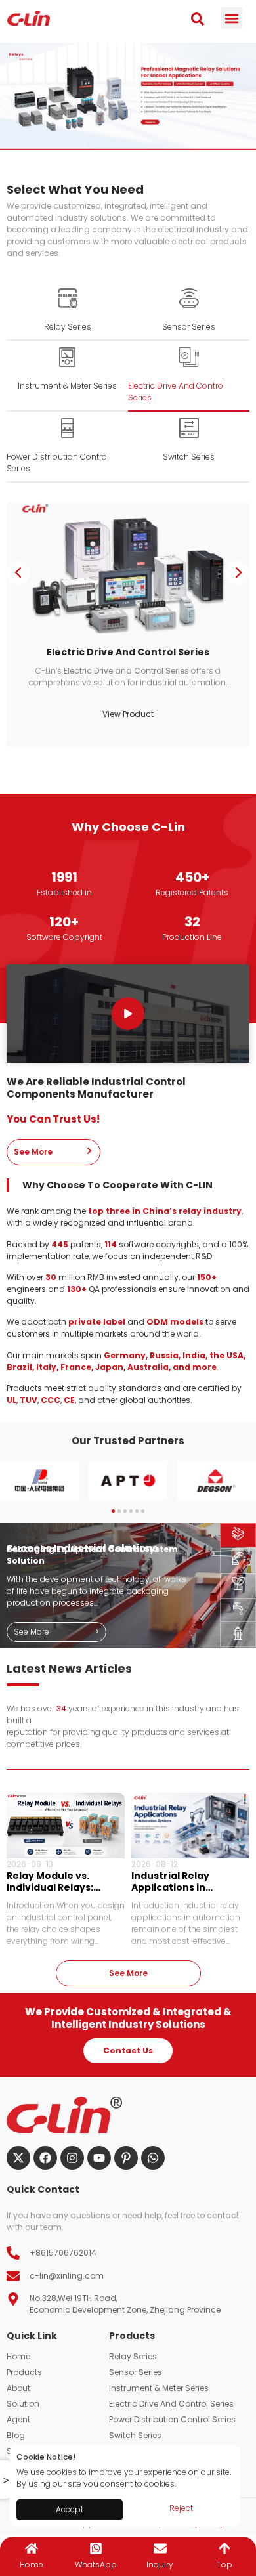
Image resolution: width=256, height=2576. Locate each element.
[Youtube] (99, 2158)
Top (224, 2565)
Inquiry (160, 2565)
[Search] (198, 19)
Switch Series (135, 2435)
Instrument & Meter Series (159, 2388)
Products (24, 2372)
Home (18, 2356)
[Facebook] (45, 2158)
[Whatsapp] (153, 2158)
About (18, 2388)
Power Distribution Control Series (172, 2419)
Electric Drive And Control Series (171, 2404)
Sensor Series (136, 2372)
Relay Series (133, 2356)
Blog (16, 2435)
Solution (23, 2404)
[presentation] (18, 573)
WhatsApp (96, 2565)
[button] (231, 18)
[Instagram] (72, 2158)
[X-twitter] (18, 2158)
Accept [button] (70, 2509)
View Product (128, 714)
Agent (18, 2419)
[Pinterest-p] (126, 2158)
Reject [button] (181, 2508)
